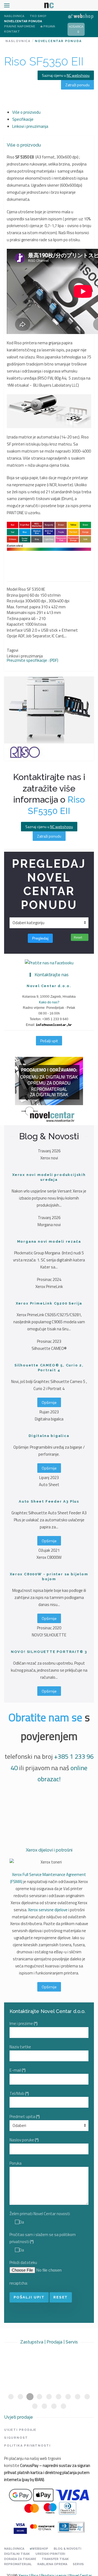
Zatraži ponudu (77, 85)
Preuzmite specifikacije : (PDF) (33, 660)
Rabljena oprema (52, 2564)
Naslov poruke (24, 2140)
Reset (78, 937)
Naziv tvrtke (20, 2047)
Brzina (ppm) (18, 595)
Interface (15, 630)
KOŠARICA (76, 27)
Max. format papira (24, 607)
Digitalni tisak (17, 2554)
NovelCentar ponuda (23, 21)
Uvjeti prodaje (20, 2430)
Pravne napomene (20, 26)
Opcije (12, 636)
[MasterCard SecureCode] (42, 2527)
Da (22, 2222)
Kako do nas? (49, 1002)
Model (12, 589)
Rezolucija (16, 601)
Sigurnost (16, 2438)
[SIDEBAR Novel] (49, 1091)
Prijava (49, 26)
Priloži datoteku (23, 2262)
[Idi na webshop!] (81, 16)
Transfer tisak (55, 2559)
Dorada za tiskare (20, 2559)
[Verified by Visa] (20, 2527)
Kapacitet (15, 624)
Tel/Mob (19, 2093)
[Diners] (71, 2527)
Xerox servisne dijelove (48, 1910)
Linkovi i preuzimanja (25, 656)
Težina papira (19, 618)
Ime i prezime (24, 2023)
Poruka (16, 2163)
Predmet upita (25, 2117)
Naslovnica (14, 16)
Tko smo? (38, 16)
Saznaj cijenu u (66, 75)
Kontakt (12, 32)
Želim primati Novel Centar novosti (40, 2214)
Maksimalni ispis (21, 613)
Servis (78, 2564)
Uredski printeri (50, 2554)
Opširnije (49, 1402)
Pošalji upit (49, 1041)
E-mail (18, 2070)
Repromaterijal (18, 2564)
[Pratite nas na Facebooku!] (49, 963)
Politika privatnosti (27, 2446)
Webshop (40, 2549)
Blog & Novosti (67, 2549)
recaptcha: (19, 2283)
